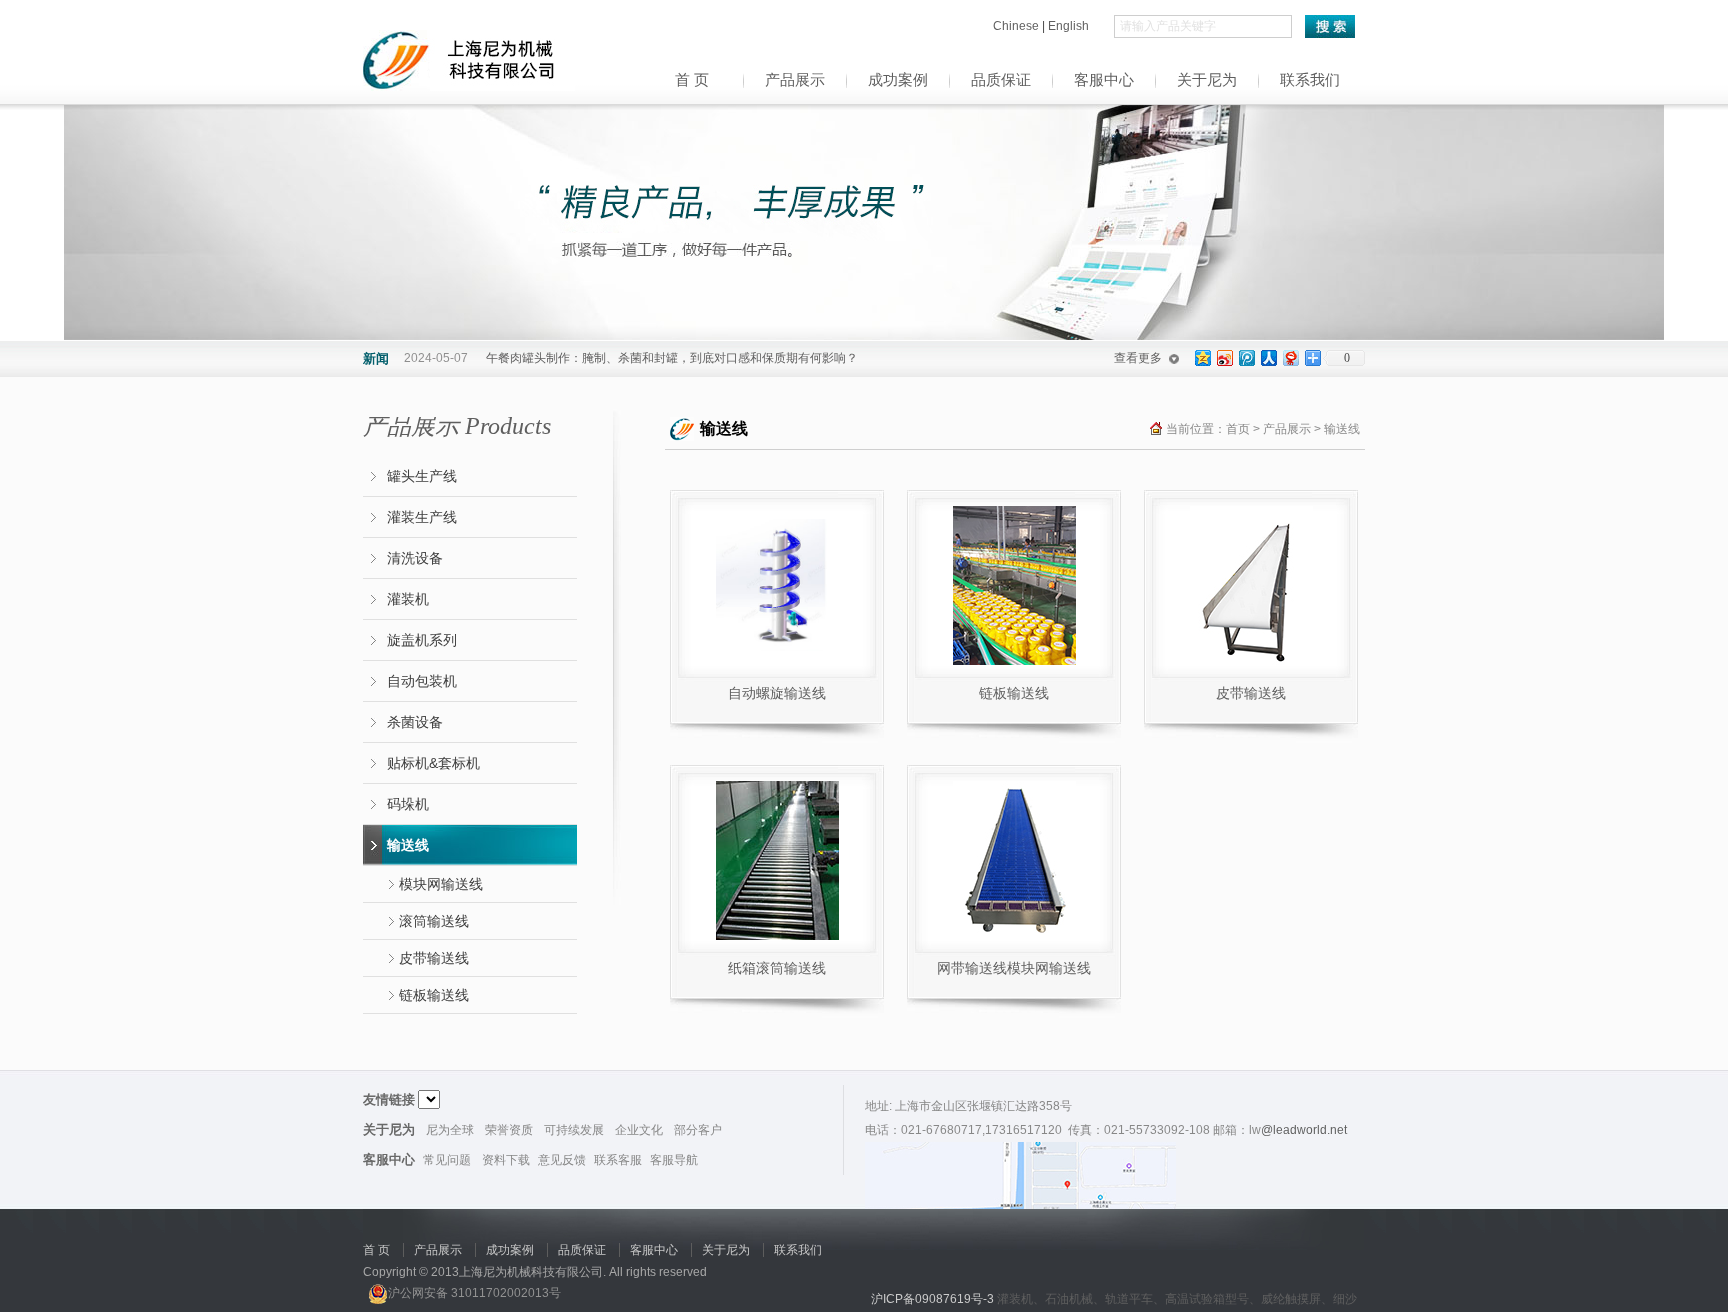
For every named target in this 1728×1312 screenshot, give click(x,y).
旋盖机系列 (422, 640)
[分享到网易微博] (1290, 357)
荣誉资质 (509, 1130)
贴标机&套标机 (433, 763)
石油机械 (1069, 1299)
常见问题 (447, 1160)
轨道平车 (1129, 1299)
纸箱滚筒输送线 (777, 968)
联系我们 (1310, 80)
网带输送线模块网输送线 (1014, 968)
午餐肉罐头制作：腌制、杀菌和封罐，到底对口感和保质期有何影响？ (672, 358)
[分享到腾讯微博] (1246, 357)
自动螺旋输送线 (777, 693)
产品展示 (795, 80)
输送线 (408, 845)
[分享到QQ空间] (1202, 357)
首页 (1238, 429)
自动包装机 (422, 681)
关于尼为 (1207, 80)
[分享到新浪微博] (1224, 357)
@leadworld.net (1304, 1130)
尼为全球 (450, 1130)
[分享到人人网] (1268, 357)
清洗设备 (415, 558)
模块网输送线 (441, 884)
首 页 (692, 80)
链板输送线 (434, 995)
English (1068, 26)
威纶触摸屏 (1291, 1299)
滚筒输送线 (434, 921)
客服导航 (674, 1160)
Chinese (1017, 26)
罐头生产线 (422, 476)
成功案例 (898, 80)
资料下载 (506, 1160)
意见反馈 (562, 1160)
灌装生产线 (422, 517)
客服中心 (1104, 80)
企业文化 (639, 1130)
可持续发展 (574, 1130)
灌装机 (408, 599)
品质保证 (1001, 80)
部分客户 (698, 1130)
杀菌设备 (415, 722)
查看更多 (1138, 358)
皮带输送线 (434, 958)
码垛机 (408, 804)
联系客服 (618, 1160)
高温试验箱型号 (1207, 1299)
